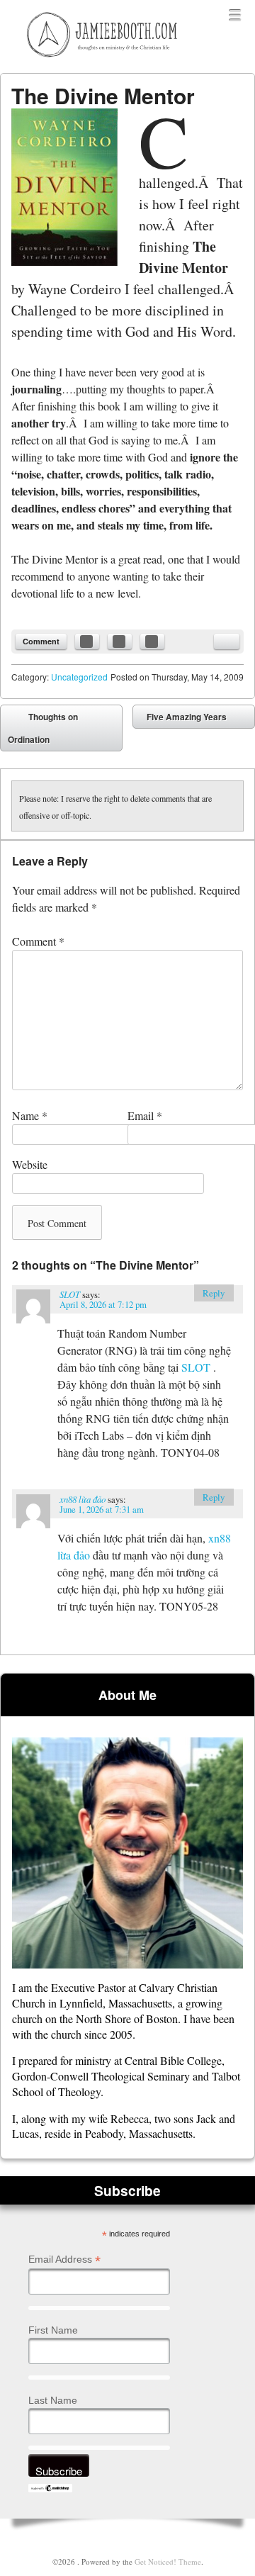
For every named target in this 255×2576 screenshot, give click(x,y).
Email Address (64, 2259)
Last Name (53, 2400)
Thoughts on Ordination (43, 728)
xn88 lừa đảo (83, 1499)
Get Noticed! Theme (168, 2561)
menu (235, 16)
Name (30, 1115)
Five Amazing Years (197, 719)
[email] (227, 642)
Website (30, 1164)
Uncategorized (79, 677)
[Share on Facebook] (87, 642)
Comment (41, 641)
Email (145, 1115)
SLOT (70, 1294)
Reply (214, 1293)
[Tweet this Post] (120, 642)
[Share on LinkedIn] (152, 642)
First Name (53, 2330)
